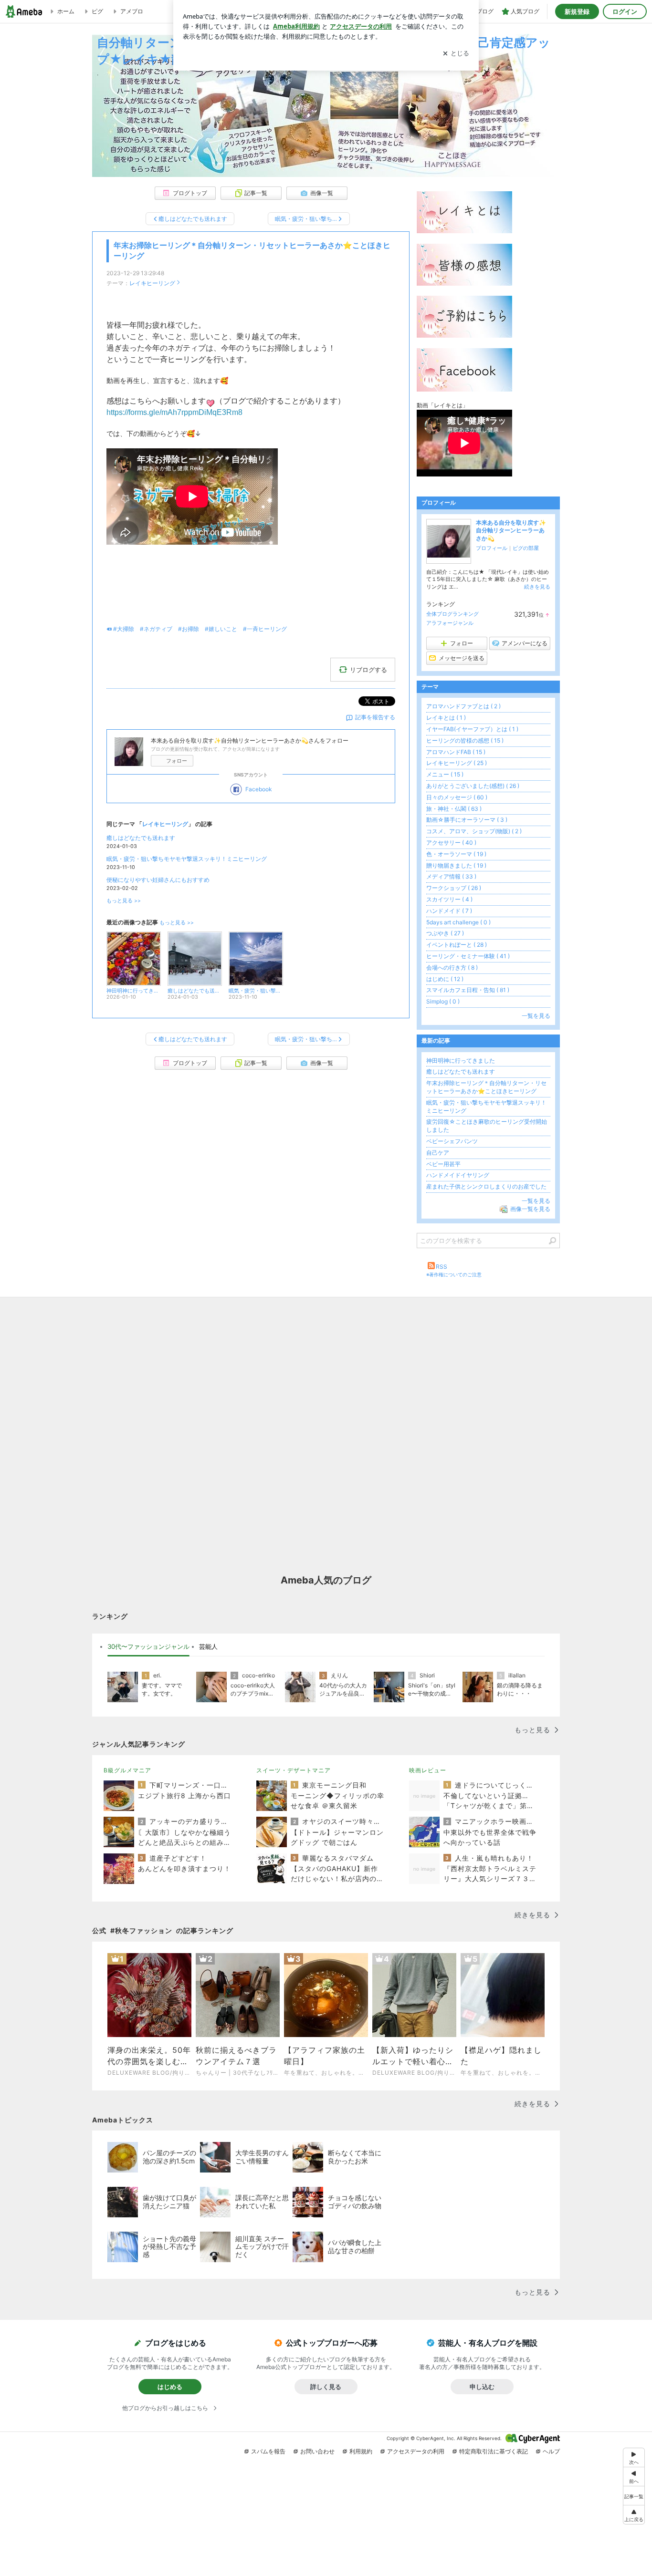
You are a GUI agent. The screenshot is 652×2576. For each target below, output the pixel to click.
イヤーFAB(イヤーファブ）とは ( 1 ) (472, 729)
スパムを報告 (268, 2451)
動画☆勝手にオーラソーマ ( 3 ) (467, 820)
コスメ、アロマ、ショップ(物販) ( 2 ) (474, 831)
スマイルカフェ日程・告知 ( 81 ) (468, 990)
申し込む (482, 2387)
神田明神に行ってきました (461, 1060)
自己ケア (438, 1153)
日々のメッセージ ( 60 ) (457, 797)
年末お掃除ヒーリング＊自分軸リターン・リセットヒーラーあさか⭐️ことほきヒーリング (486, 1087)
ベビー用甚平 (443, 1164)
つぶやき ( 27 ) (445, 933)
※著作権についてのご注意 (454, 1274)
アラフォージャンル (450, 623)
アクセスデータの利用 (416, 2451)
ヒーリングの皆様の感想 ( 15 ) (465, 740)
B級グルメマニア (127, 1770)
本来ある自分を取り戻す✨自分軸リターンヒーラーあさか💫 (511, 531)
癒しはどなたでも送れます (141, 838)
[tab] (148, 1647)
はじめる (170, 2387)
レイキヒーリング (152, 283)
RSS (442, 1267)
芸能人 (208, 1646)
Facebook (259, 789)
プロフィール (492, 548)
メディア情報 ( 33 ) (451, 876)
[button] (634, 2515)
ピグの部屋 (526, 548)
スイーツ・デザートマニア (294, 1770)
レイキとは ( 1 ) (446, 718)
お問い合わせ (317, 2451)
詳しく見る (326, 2387)
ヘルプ (551, 2451)
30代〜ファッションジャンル (148, 1646)
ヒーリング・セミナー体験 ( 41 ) (468, 956)
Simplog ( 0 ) (443, 1001)
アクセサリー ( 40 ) (451, 843)
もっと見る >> (124, 901)
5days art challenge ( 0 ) (458, 922)
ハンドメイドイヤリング (458, 1175)
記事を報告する (375, 717)
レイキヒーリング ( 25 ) (457, 763)
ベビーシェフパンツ (452, 1141)
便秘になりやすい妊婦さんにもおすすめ (158, 880)
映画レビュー (428, 1770)
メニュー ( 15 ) (445, 774)
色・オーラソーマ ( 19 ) (456, 854)
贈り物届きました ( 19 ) (456, 865)
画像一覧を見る (530, 1209)
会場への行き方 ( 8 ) (452, 967)
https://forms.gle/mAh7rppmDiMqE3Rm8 (174, 412)
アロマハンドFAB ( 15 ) (456, 752)
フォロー (177, 761)
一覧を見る (536, 1016)
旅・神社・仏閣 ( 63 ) (454, 809)
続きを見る (537, 587)
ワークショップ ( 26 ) (454, 888)
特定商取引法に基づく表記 (494, 2451)
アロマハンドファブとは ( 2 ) (463, 706)
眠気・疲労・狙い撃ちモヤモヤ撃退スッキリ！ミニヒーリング (187, 859)
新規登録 (577, 11)
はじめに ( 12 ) (445, 979)
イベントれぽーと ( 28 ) (457, 945)
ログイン (625, 11)
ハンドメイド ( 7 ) (449, 911)
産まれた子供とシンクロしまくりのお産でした (486, 1186)
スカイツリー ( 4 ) (449, 899)
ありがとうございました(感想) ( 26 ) (473, 786)
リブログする (368, 670)
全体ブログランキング (452, 614)
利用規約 (361, 2451)
